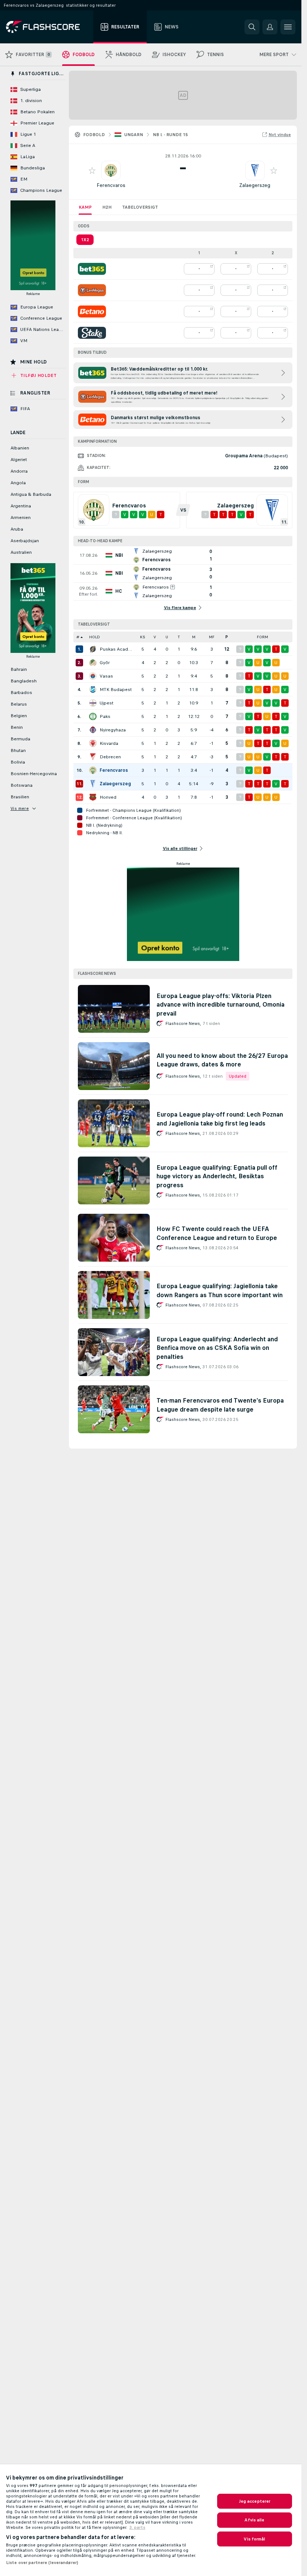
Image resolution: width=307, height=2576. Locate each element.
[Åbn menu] (288, 27)
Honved (108, 797)
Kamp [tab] (85, 207)
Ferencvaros (111, 185)
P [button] (227, 637)
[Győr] (93, 663)
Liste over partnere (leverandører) (42, 2563)
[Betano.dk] (92, 311)
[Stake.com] (92, 333)
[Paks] (93, 716)
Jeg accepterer (255, 2501)
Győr (105, 663)
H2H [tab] (107, 207)
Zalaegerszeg (255, 185)
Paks (105, 716)
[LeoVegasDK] (92, 290)
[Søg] (252, 27)
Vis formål (254, 2539)
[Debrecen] (93, 757)
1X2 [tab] (85, 240)
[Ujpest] (93, 703)
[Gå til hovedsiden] (48, 27)
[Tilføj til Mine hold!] (92, 171)
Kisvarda (109, 743)
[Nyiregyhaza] (93, 730)
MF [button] (212, 637)
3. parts (137, 2527)
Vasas (106, 676)
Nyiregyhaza (113, 730)
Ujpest (107, 703)
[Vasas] (93, 676)
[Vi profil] (111, 171)
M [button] (194, 637)
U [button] (167, 637)
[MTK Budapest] (93, 690)
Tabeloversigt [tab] (140, 207)
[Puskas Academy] (93, 649)
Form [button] (262, 637)
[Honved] (93, 797)
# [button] (78, 637)
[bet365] (92, 269)
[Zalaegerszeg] (93, 784)
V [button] (155, 637)
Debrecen (110, 757)
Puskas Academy (116, 649)
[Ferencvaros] (93, 770)
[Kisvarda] (93, 743)
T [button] (179, 637)
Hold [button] (95, 637)
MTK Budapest (116, 690)
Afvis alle (254, 2520)
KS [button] (143, 637)
